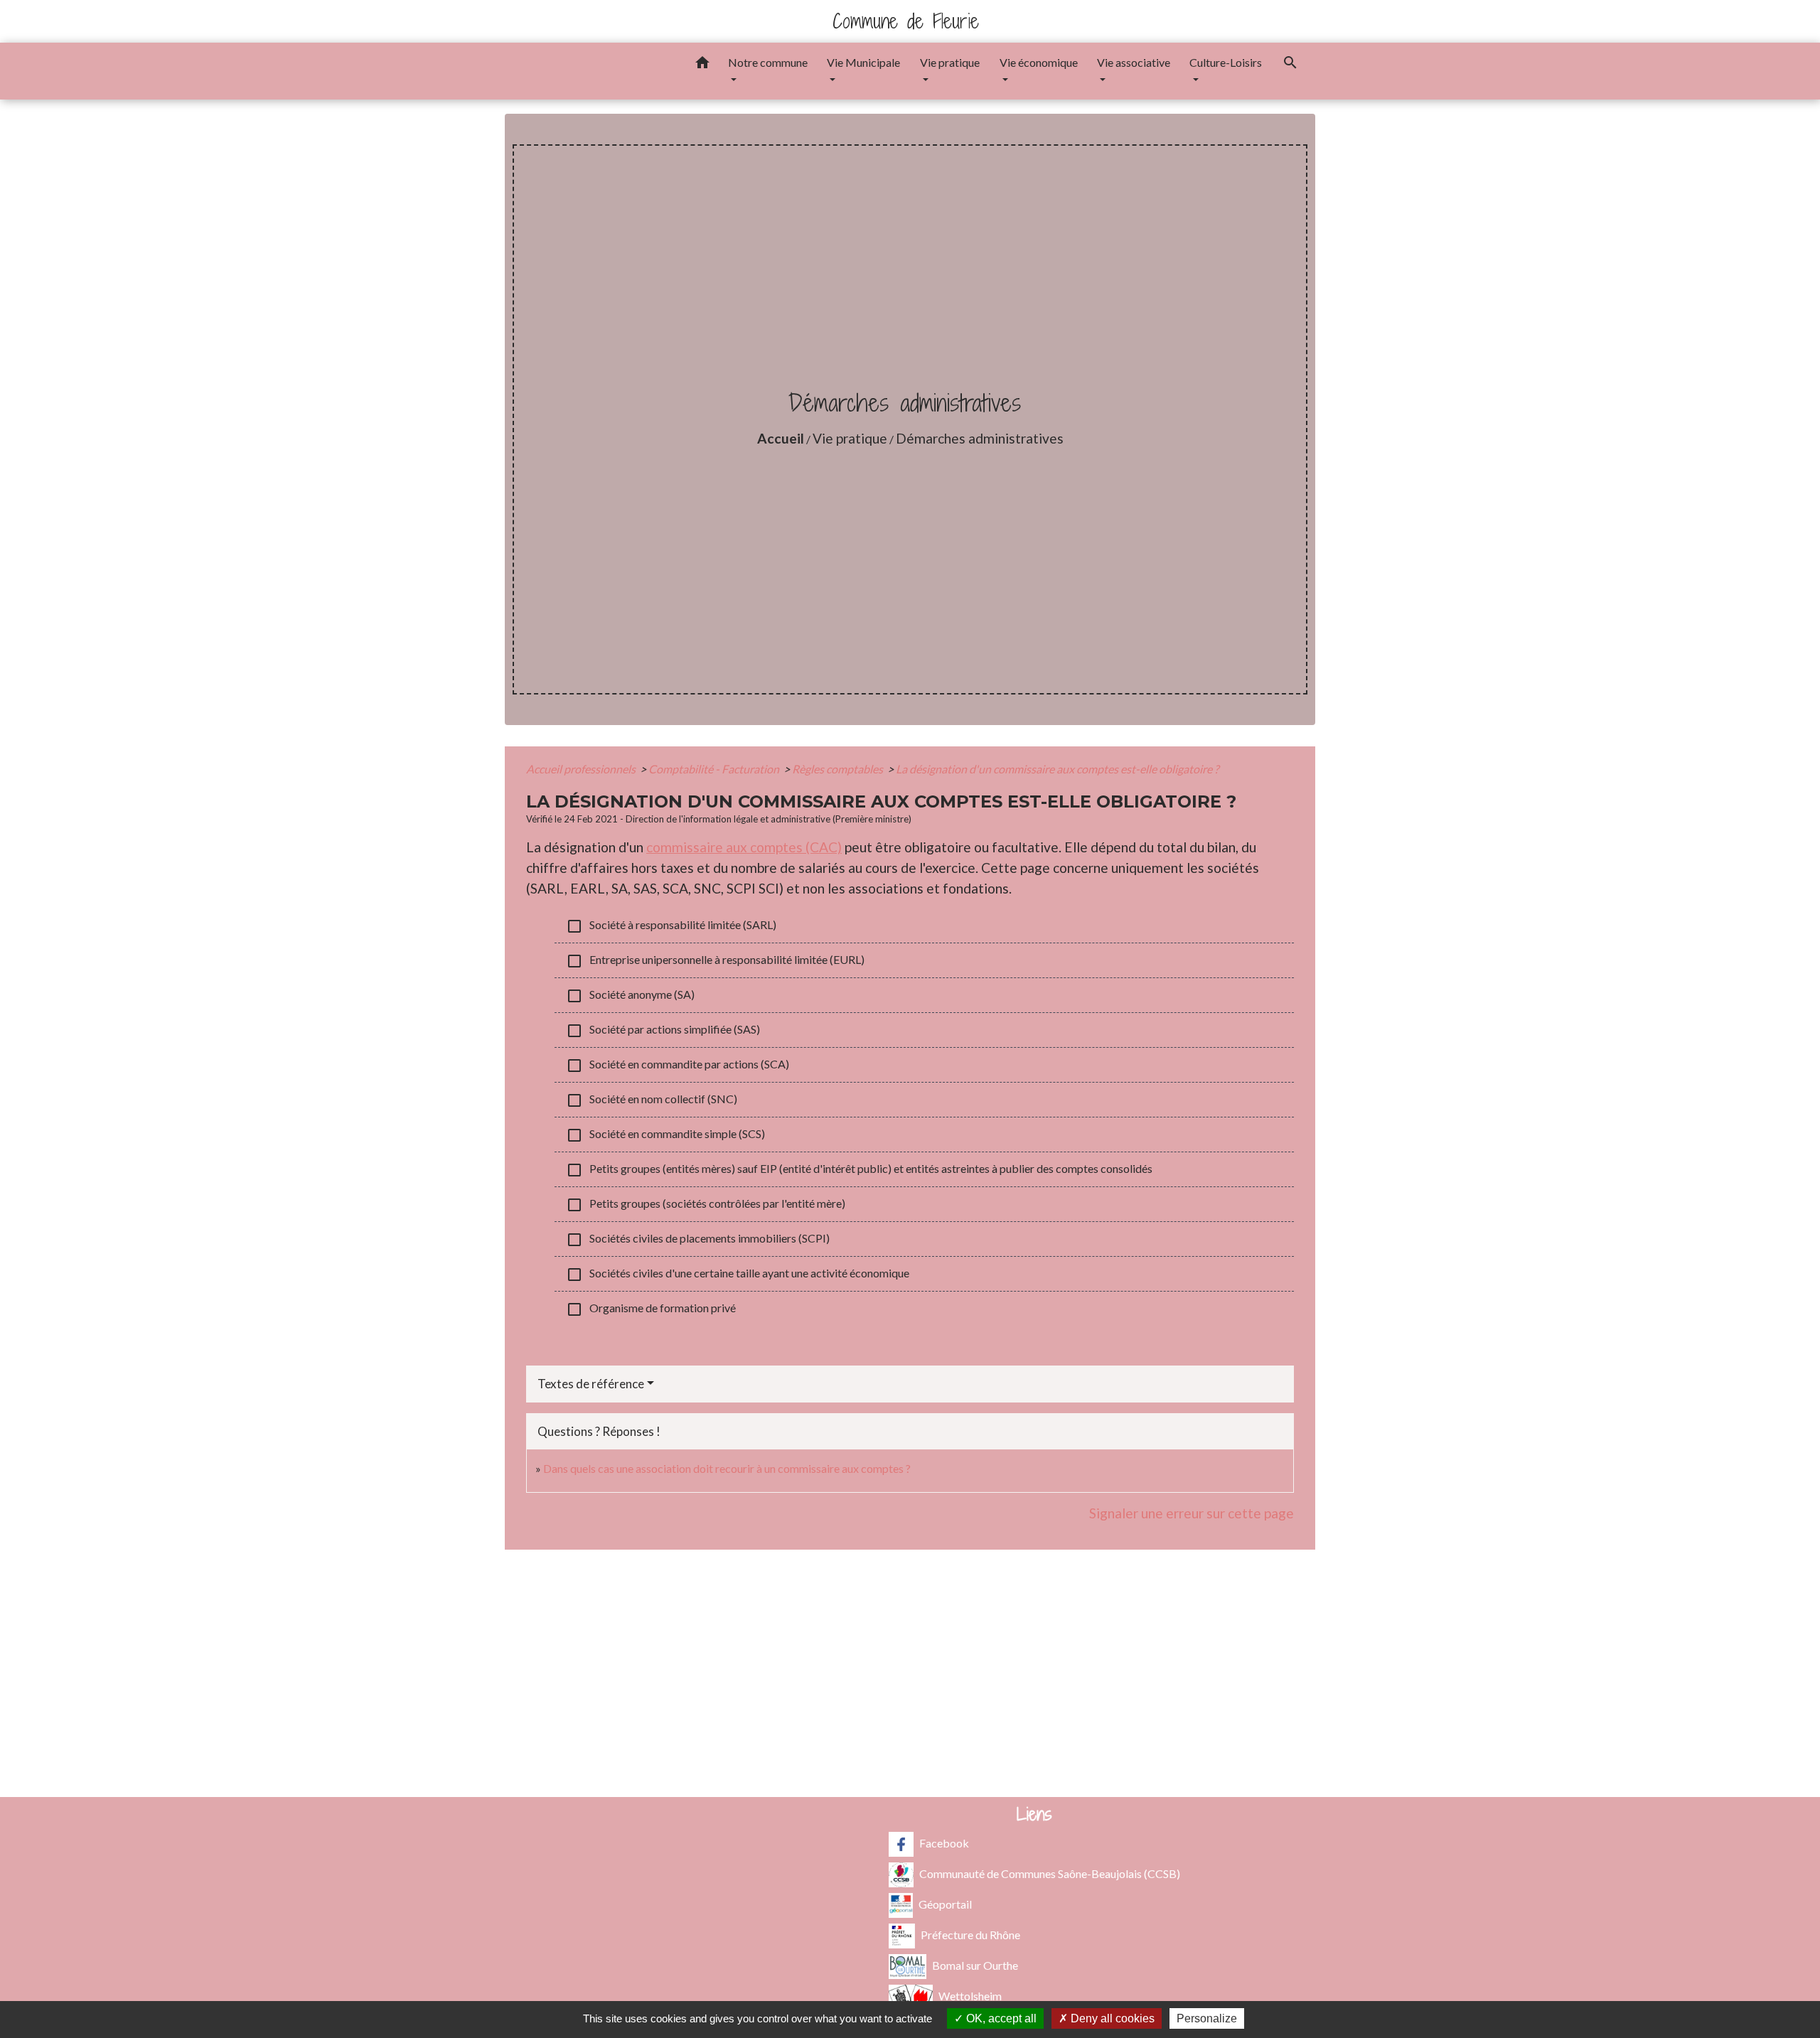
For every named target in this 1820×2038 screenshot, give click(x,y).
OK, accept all (1000, 2018)
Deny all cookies (1111, 2018)
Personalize (1207, 2018)
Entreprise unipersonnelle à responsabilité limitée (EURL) (715, 961)
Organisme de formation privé (651, 1309)
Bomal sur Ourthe (975, 1965)
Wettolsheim (970, 1996)
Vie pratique (850, 438)
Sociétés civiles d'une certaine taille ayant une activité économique (738, 1275)
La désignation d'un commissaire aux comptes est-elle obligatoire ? (1057, 769)
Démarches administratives (980, 438)
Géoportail (945, 1904)
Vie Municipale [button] (863, 62)
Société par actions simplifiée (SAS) (663, 1031)
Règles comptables (839, 769)
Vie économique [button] (1039, 62)
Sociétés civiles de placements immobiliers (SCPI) (698, 1240)
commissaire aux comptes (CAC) (744, 847)
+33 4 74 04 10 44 (910, 1684)
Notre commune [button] (768, 62)
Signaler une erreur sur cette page (1192, 1513)
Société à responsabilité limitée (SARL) (671, 926)
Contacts (910, 1595)
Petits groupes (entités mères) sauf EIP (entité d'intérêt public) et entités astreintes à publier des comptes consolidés (859, 1170)
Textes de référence (591, 1384)
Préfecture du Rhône (970, 1935)
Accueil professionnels (582, 769)
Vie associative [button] (1134, 62)
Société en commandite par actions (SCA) (678, 1066)
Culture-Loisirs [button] (1226, 62)
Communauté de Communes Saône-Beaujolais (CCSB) (1050, 1873)
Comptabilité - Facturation (715, 769)
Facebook (944, 1843)
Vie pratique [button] (950, 62)
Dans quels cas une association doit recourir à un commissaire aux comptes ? (727, 1468)
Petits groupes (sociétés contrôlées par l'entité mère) (706, 1205)
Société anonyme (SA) (630, 996)
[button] (702, 65)
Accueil (781, 438)
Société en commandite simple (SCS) (665, 1135)
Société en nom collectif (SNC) (652, 1100)
